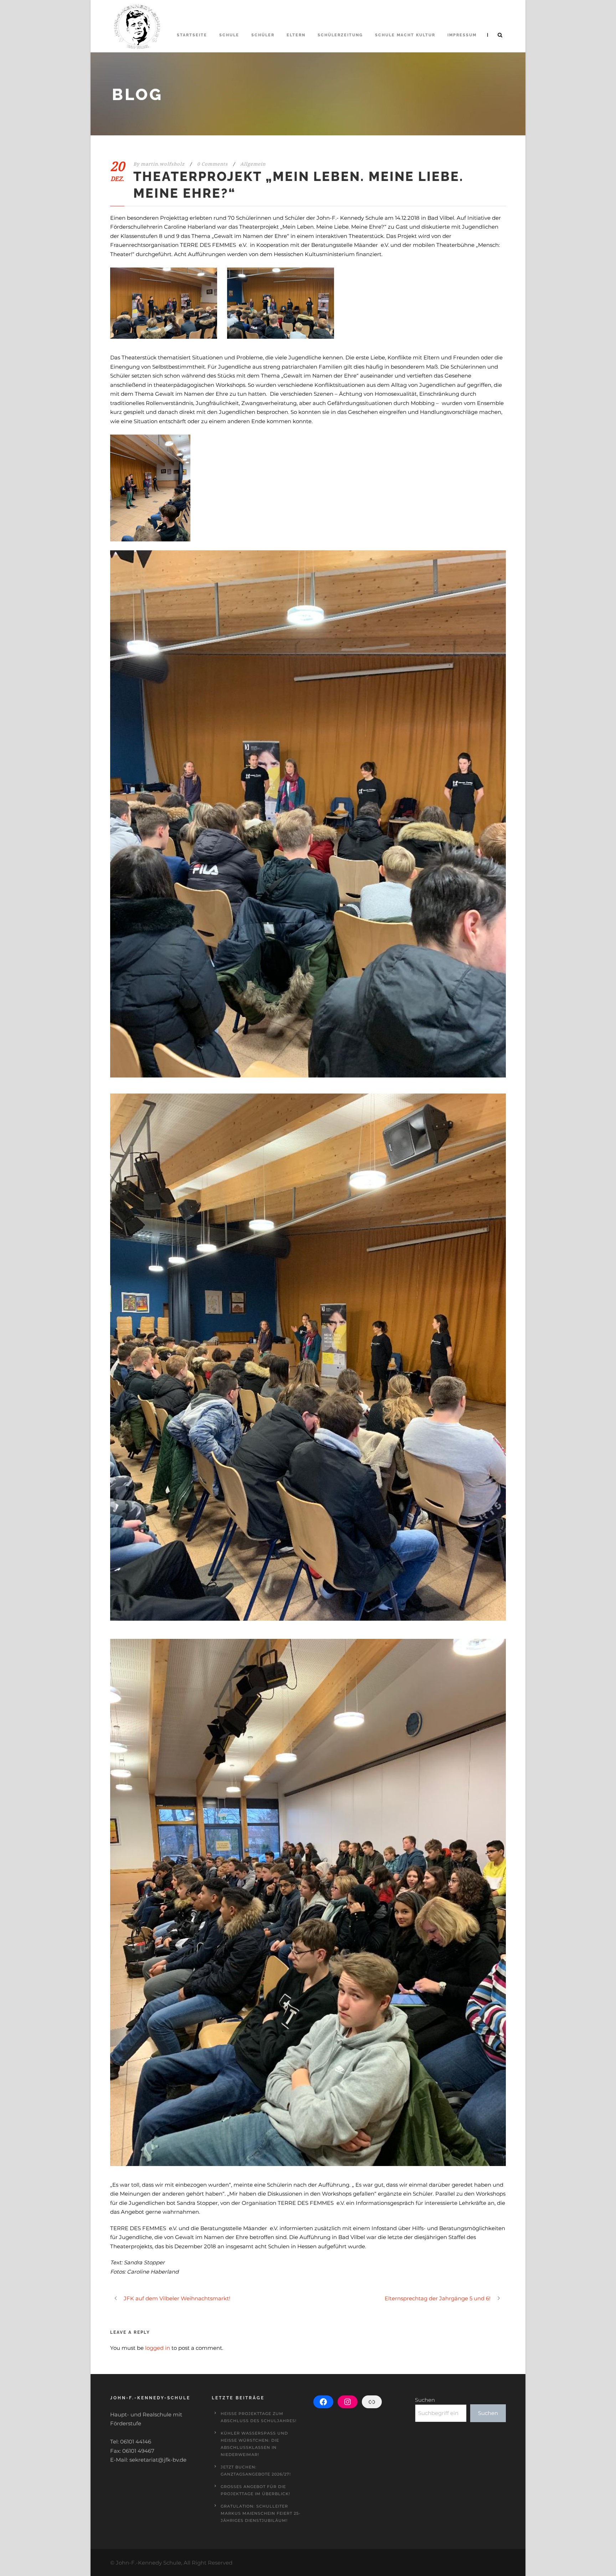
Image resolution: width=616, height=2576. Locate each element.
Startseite (192, 35)
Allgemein (253, 164)
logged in (158, 2348)
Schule (229, 35)
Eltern (296, 35)
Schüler (263, 35)
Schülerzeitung (340, 35)
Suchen (425, 2400)
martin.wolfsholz (163, 164)
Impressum (462, 35)
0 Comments (212, 164)
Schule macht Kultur (405, 35)
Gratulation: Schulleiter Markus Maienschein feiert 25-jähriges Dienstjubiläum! (261, 2513)
